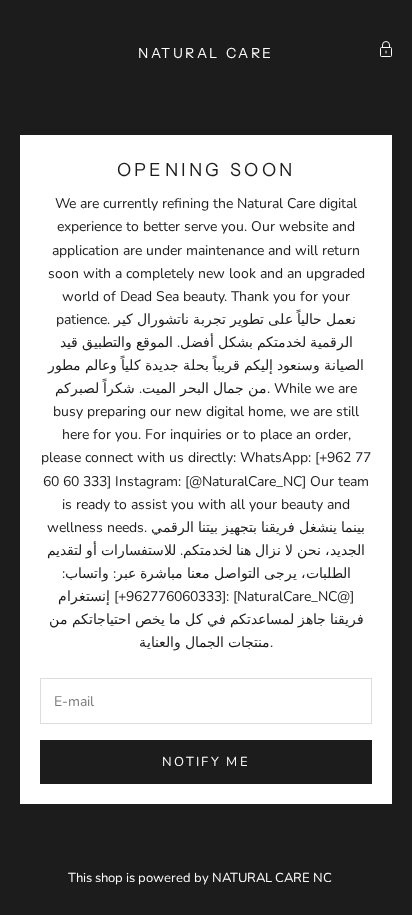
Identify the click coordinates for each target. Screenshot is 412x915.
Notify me (206, 762)
